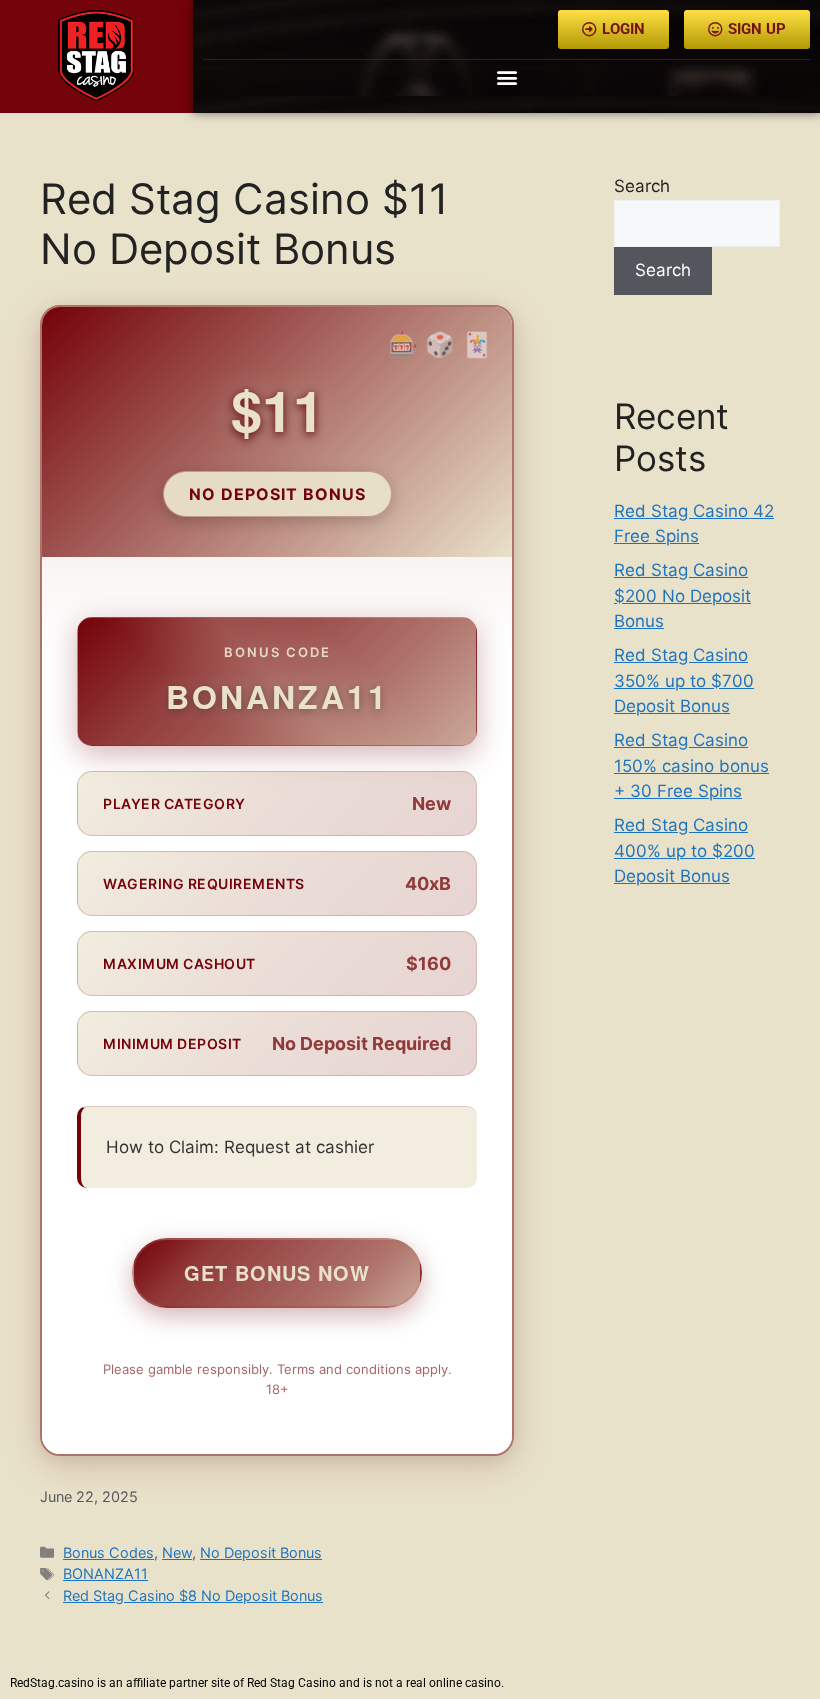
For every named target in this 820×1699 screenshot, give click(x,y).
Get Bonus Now (277, 1272)
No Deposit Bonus (261, 1552)
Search (642, 186)
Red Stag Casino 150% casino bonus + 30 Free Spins (691, 765)
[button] (506, 76)
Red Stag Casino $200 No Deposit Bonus (682, 595)
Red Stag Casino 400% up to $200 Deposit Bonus (684, 850)
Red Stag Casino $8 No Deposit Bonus (193, 1595)
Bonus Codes (108, 1552)
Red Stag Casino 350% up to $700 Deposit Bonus (684, 680)
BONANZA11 (105, 1573)
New (177, 1552)
